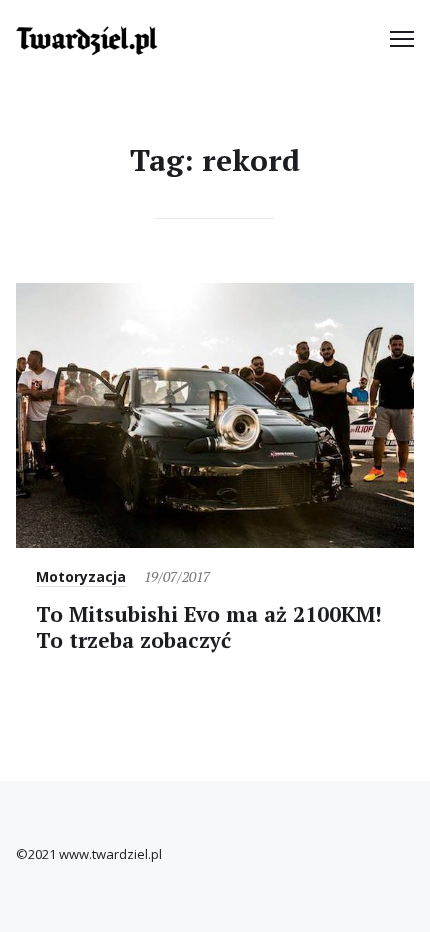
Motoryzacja (81, 576)
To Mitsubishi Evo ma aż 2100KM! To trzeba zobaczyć (209, 627)
